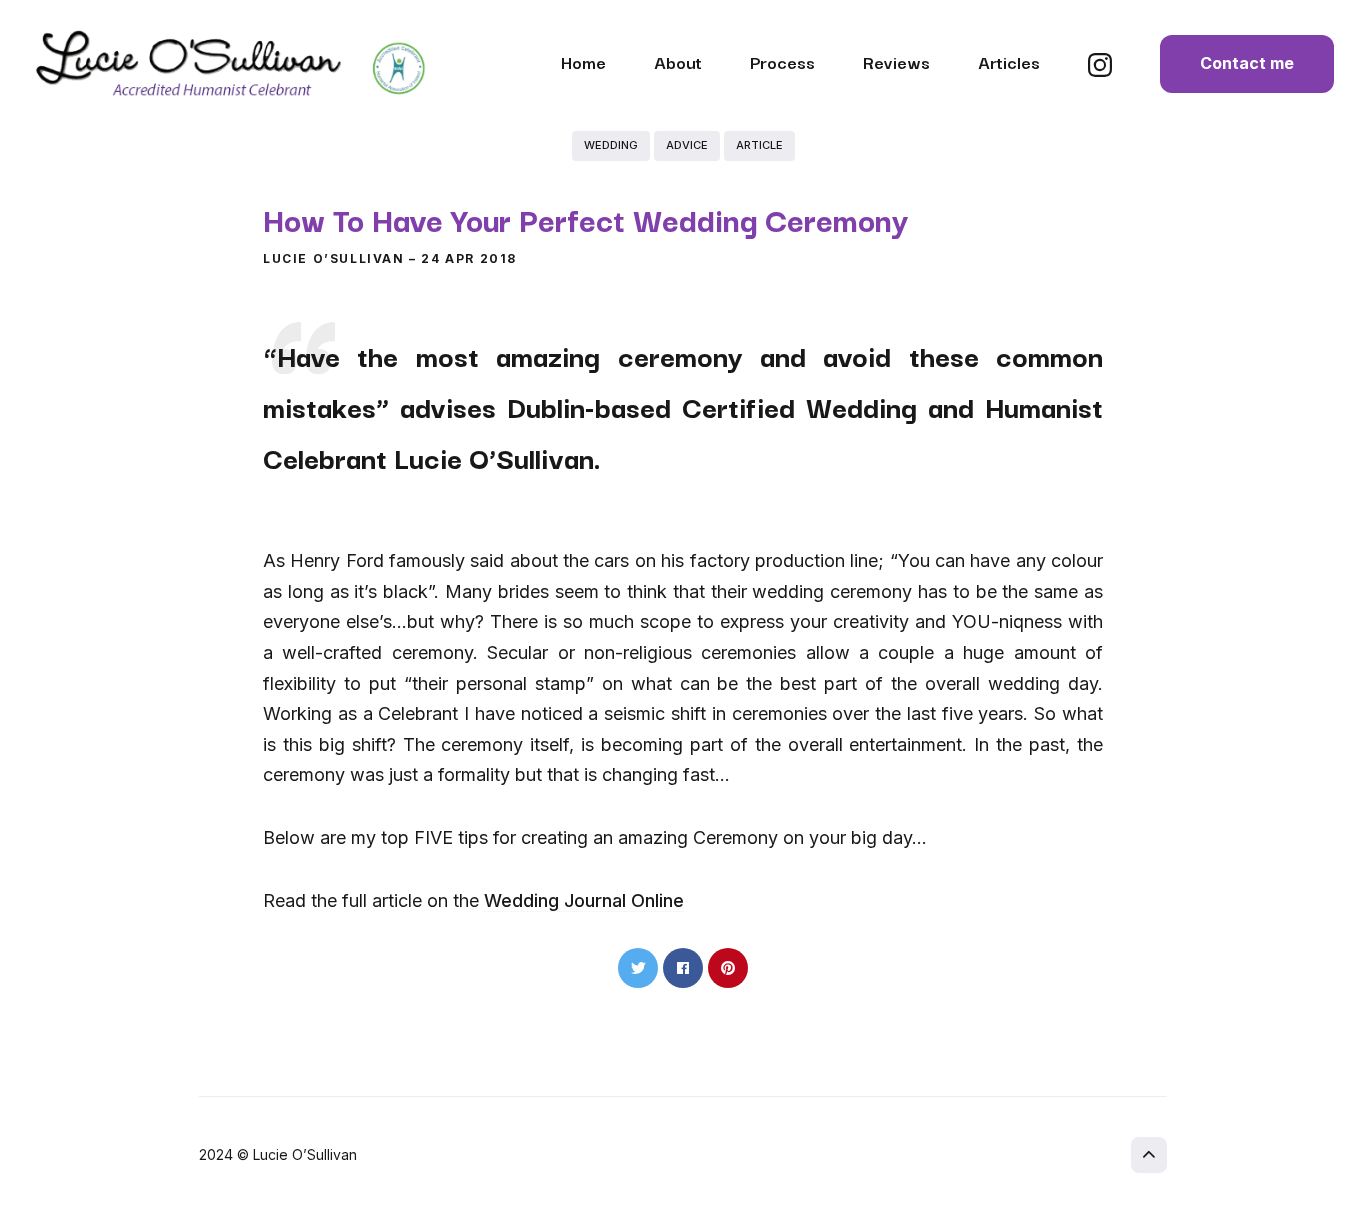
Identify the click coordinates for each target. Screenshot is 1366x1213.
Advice (687, 145)
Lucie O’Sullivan (334, 258)
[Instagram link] (1100, 70)
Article (759, 145)
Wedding (611, 145)
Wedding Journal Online (584, 900)
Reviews (896, 61)
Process (782, 61)
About (678, 61)
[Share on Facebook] (683, 968)
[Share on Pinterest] (728, 968)
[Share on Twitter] (638, 968)
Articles (1009, 61)
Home (583, 61)
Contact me (1247, 63)
